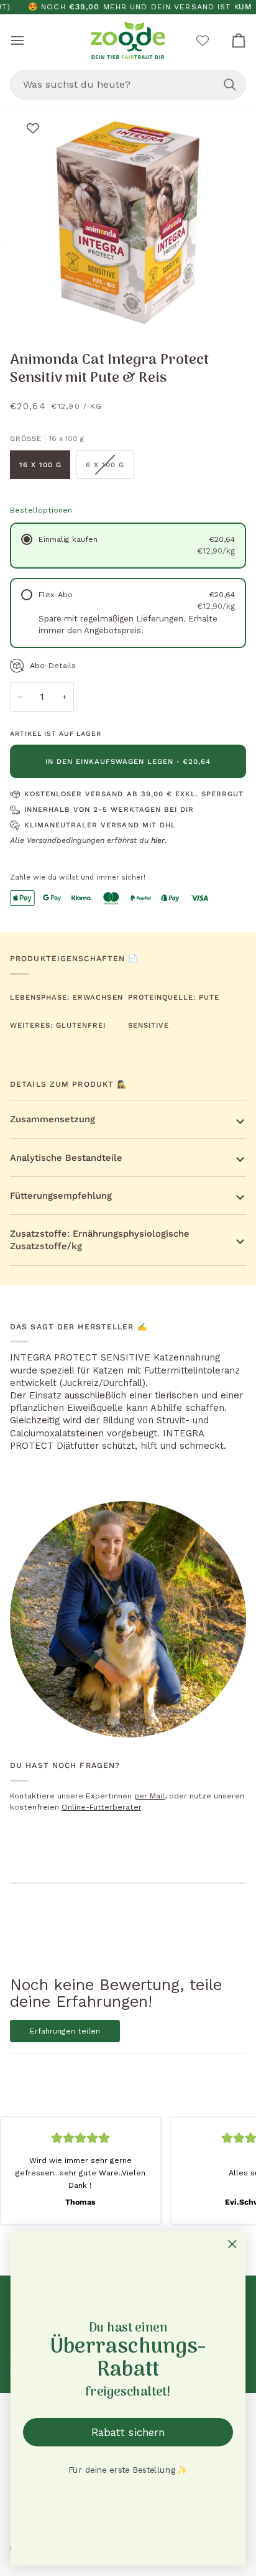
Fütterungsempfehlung (61, 1196)
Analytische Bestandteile (66, 1158)
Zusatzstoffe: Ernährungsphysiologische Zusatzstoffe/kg (100, 1240)
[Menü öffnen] (29, 40)
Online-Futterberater (101, 1807)
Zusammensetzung (53, 1119)
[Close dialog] (232, 2244)
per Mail (149, 1796)
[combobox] (128, 85)
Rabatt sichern (128, 2432)
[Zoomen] (43, 309)
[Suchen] (230, 85)
